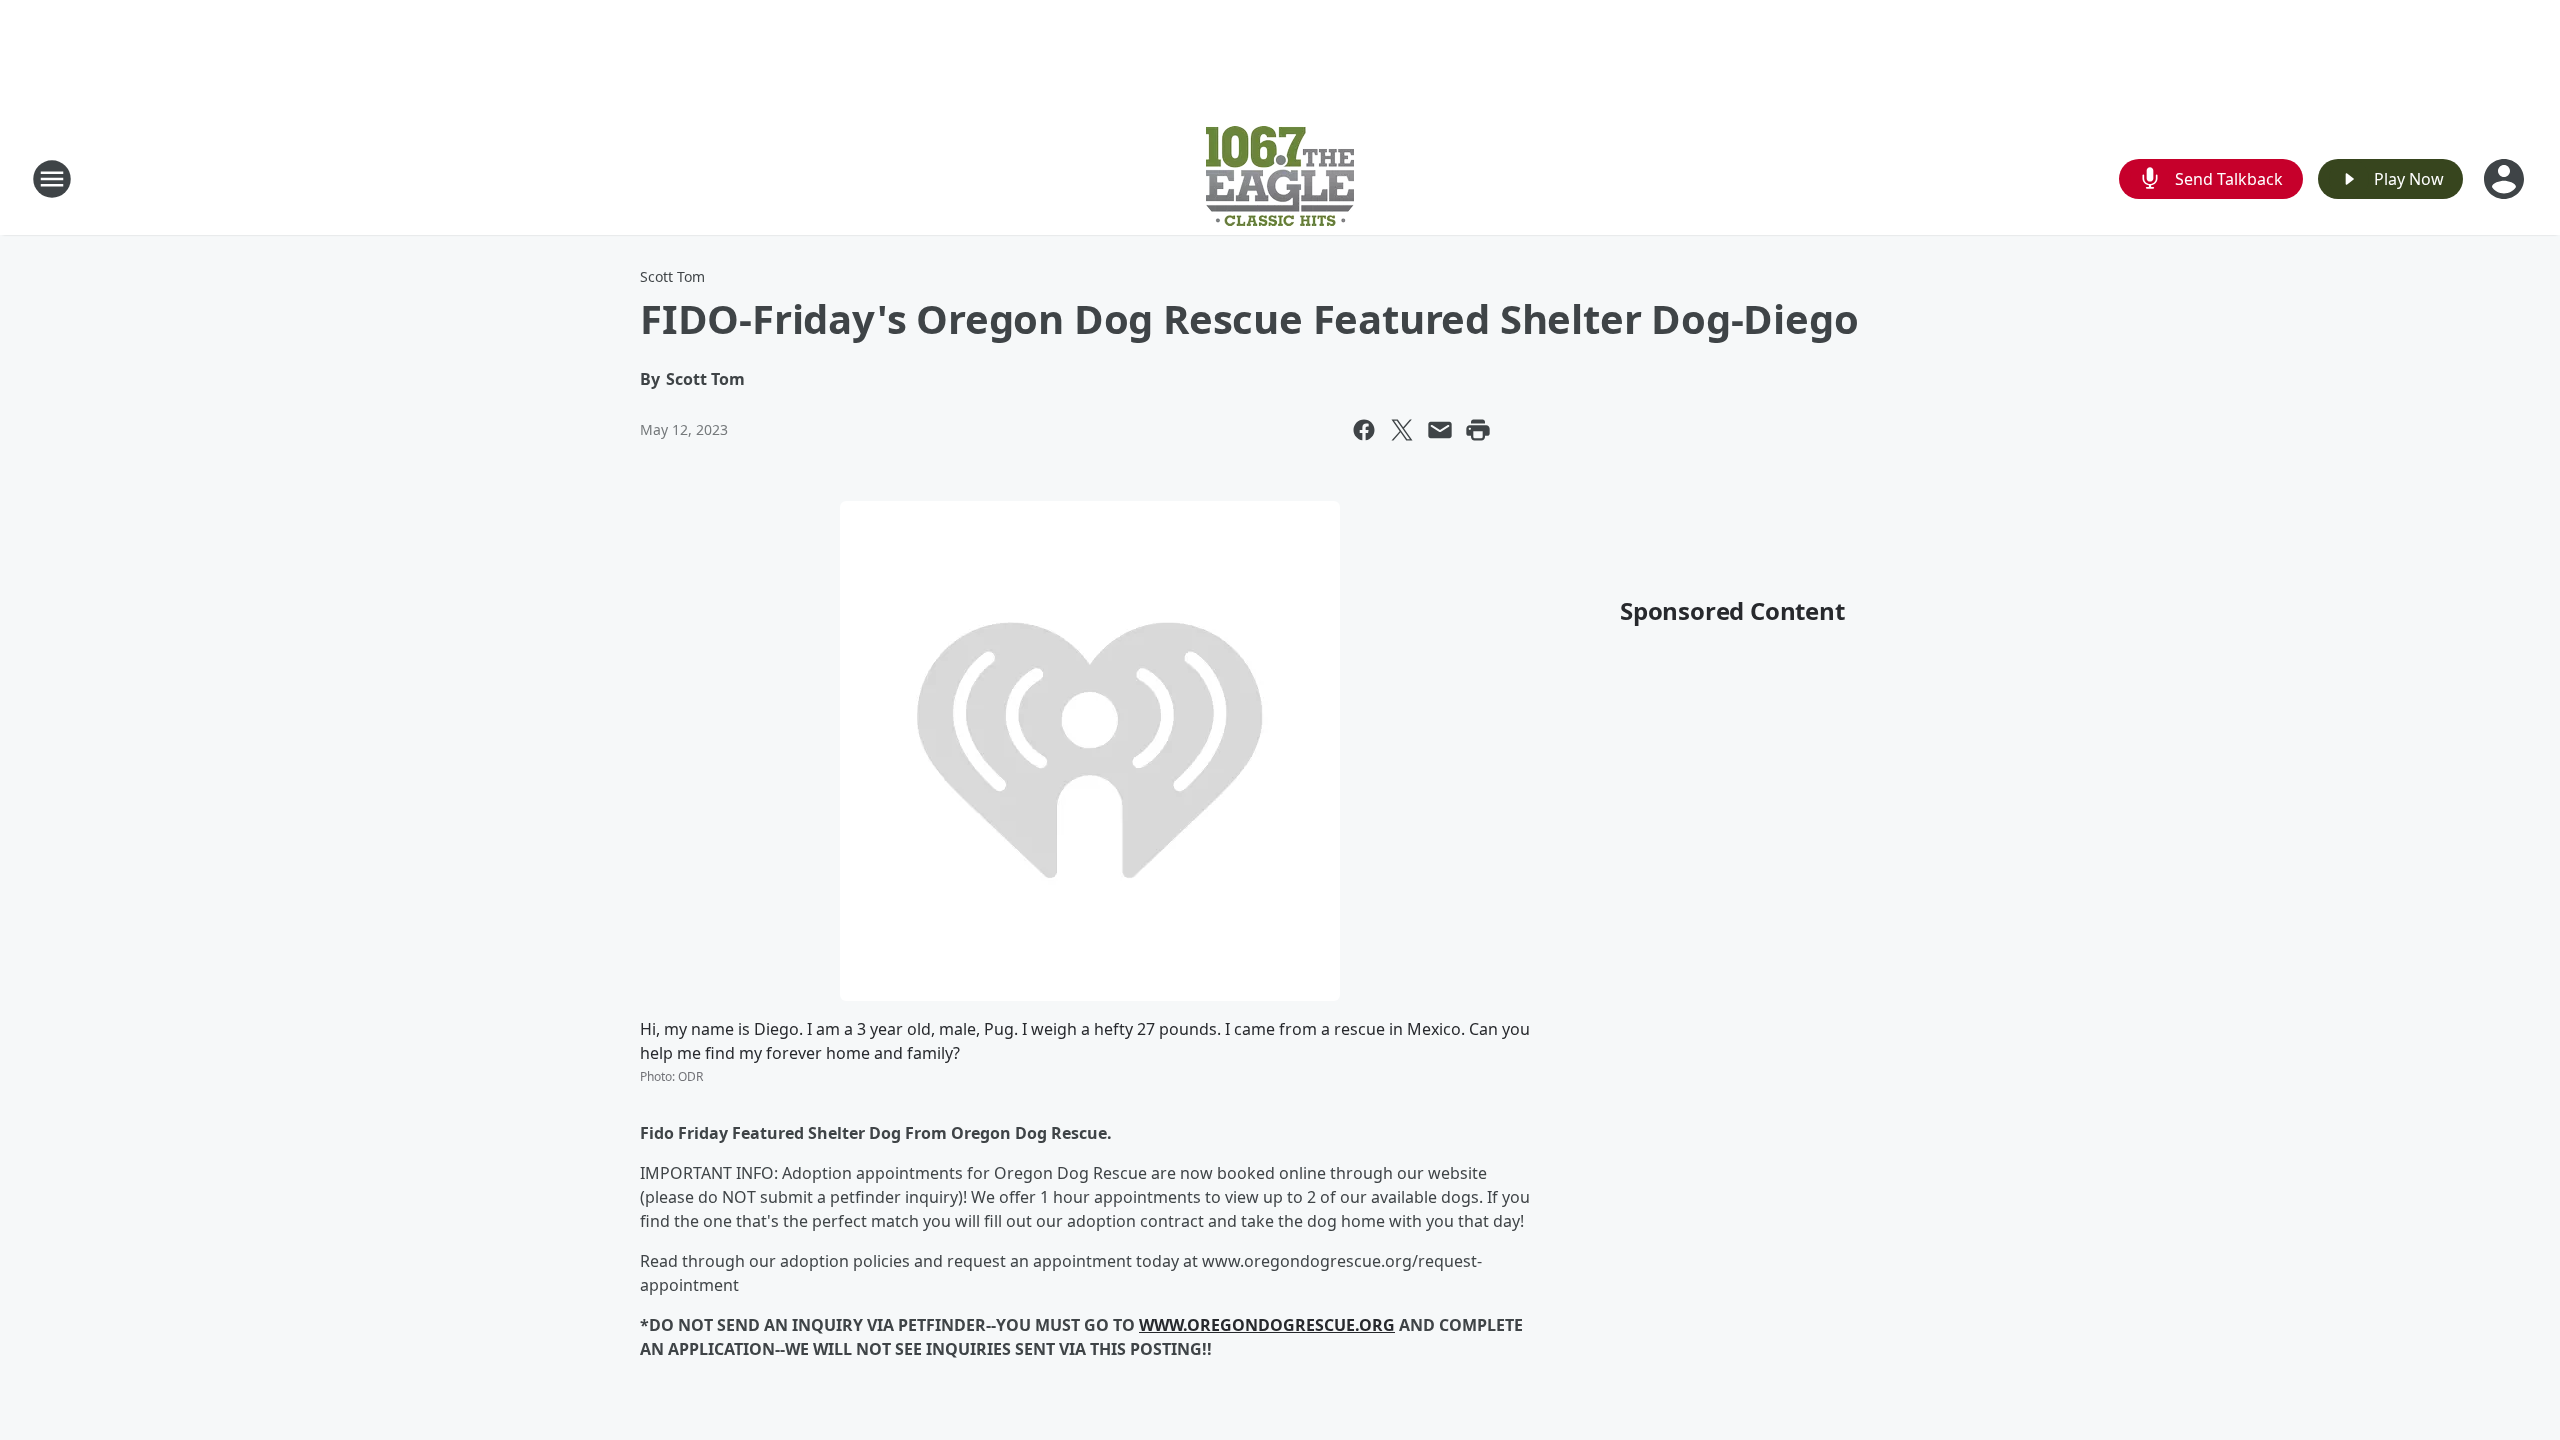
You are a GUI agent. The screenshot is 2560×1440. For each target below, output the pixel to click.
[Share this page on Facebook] (1364, 430)
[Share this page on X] (1402, 430)
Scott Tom (672, 276)
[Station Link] (1280, 178)
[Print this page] (1478, 430)
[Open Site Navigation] (52, 179)
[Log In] (2506, 179)
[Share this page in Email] (1440, 430)
